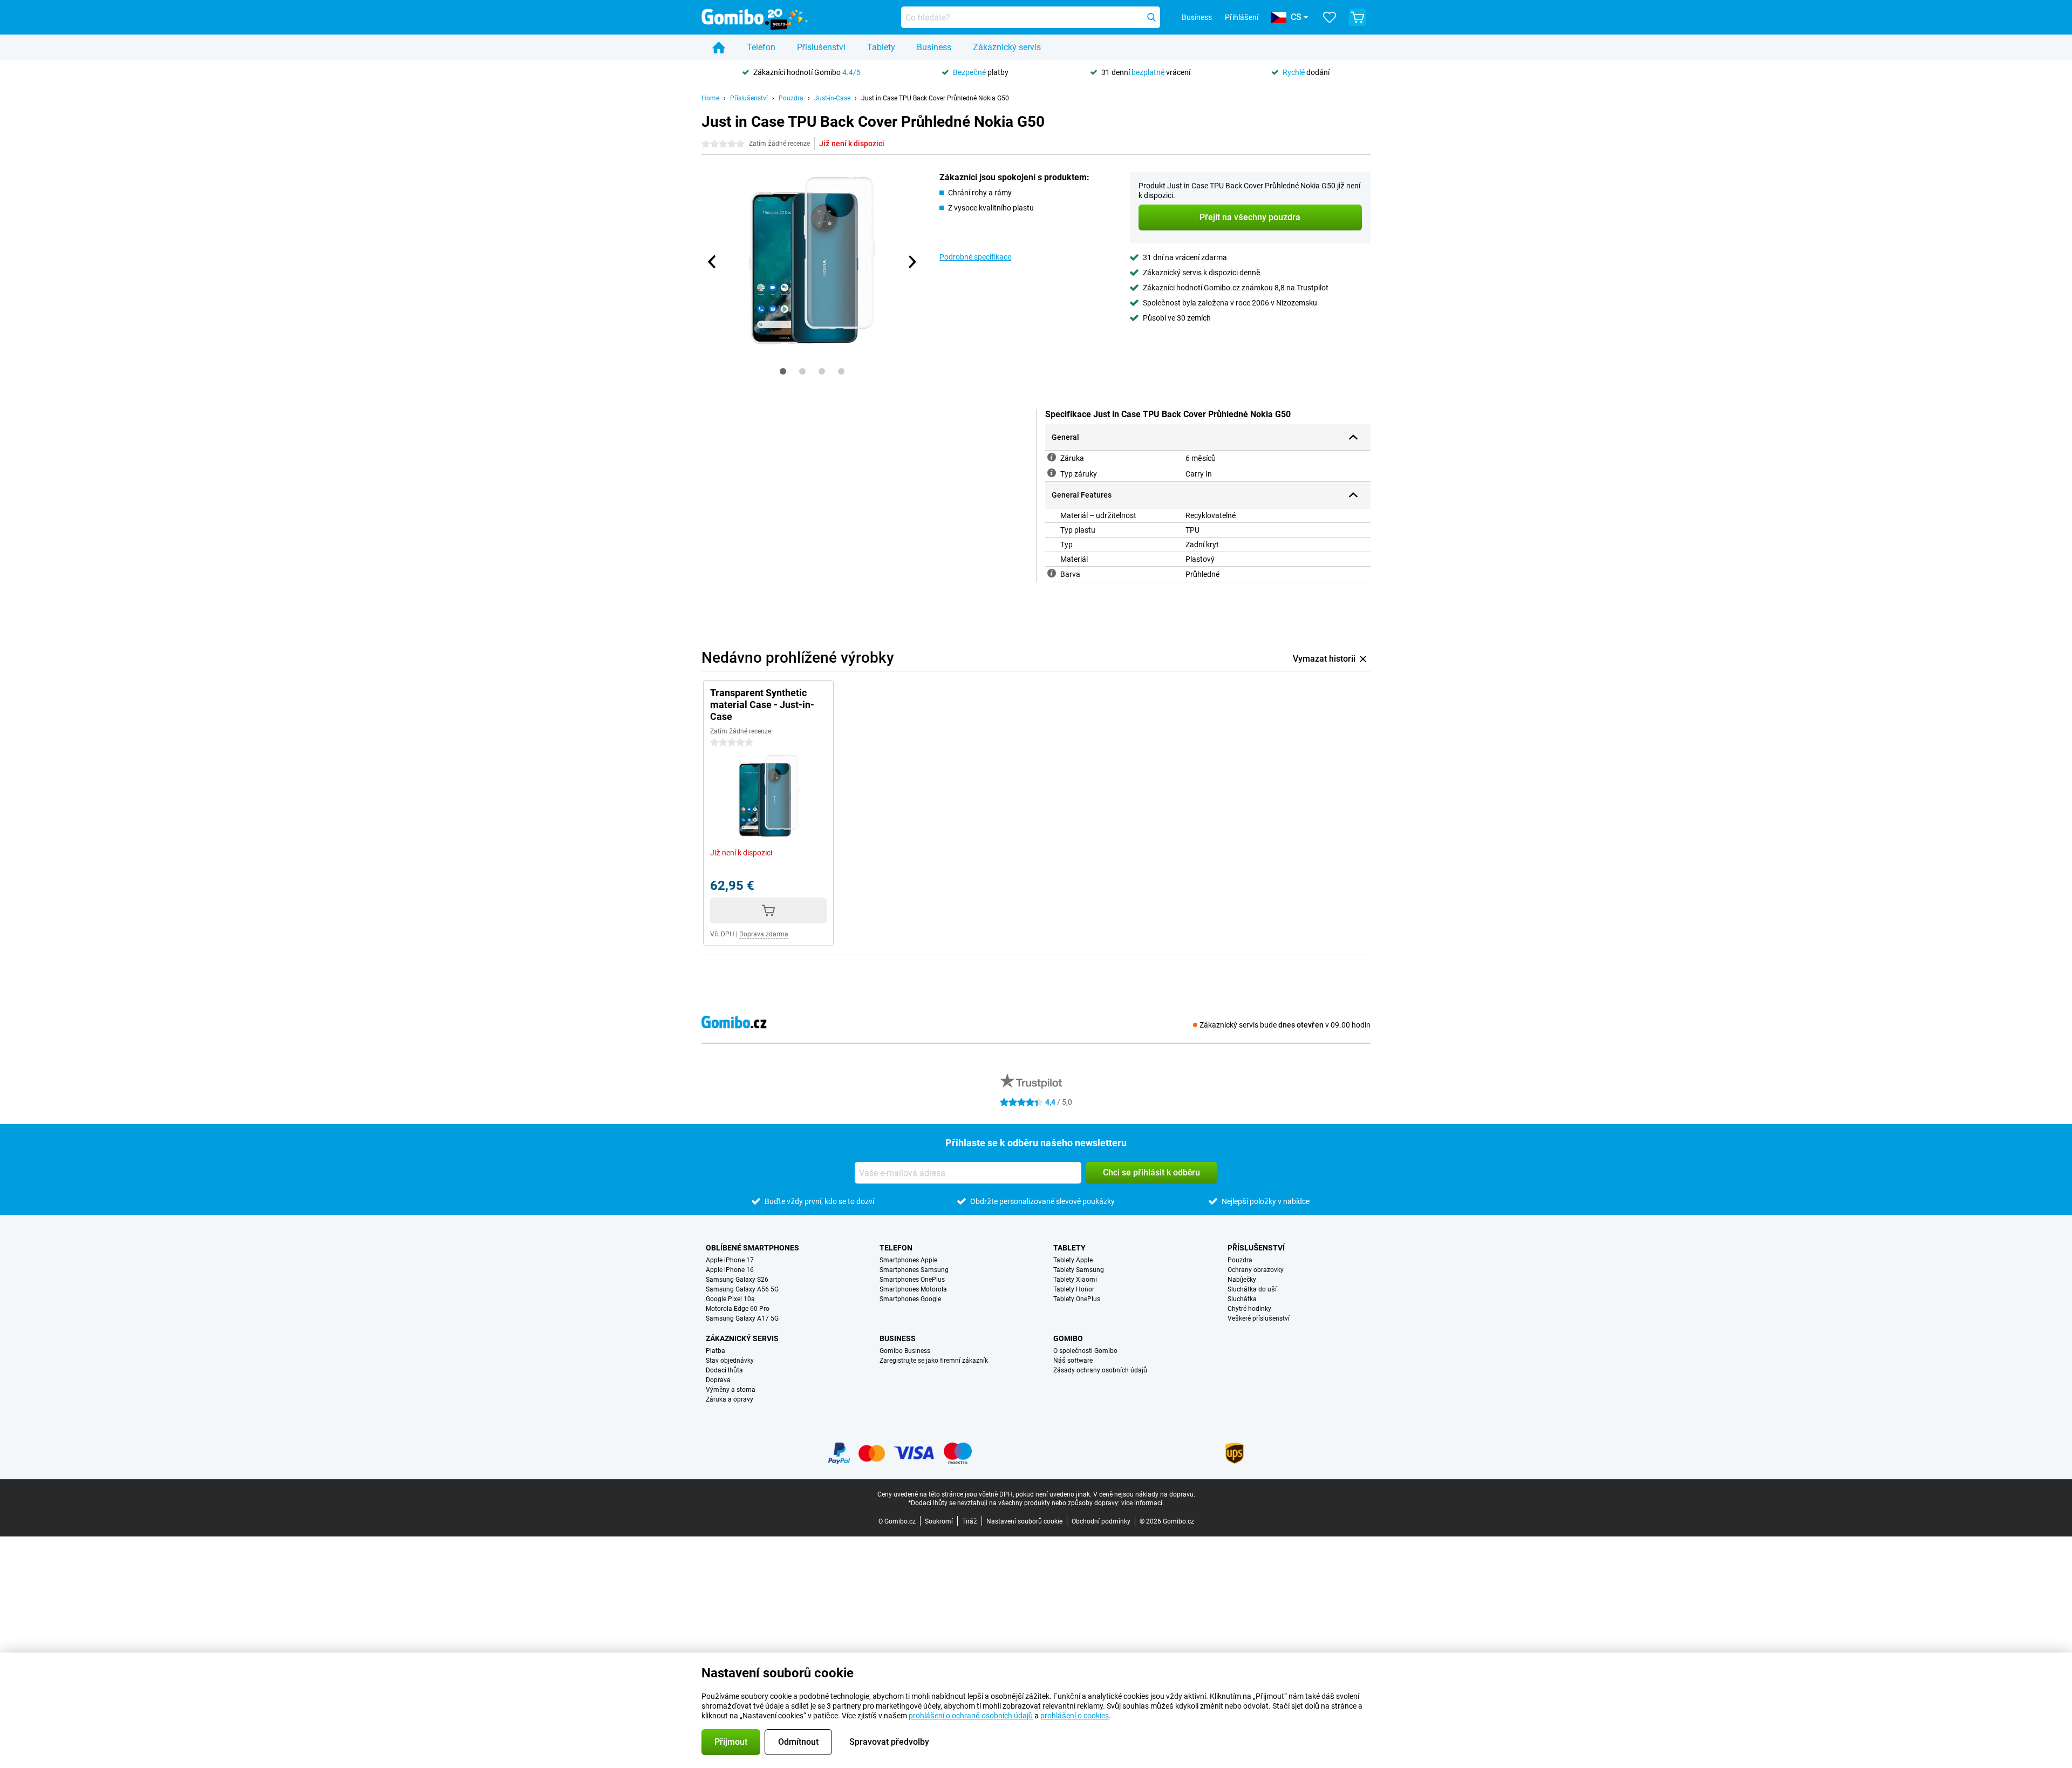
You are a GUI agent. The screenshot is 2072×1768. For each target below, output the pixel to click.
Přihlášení (1242, 17)
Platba (715, 1351)
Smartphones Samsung (914, 1270)
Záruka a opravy (730, 1399)
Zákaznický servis (1007, 47)
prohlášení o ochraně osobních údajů (971, 1716)
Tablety (881, 47)
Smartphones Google (910, 1299)
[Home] (719, 47)
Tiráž (970, 1521)
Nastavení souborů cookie (1024, 1521)
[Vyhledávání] (1151, 17)
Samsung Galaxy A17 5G (742, 1318)
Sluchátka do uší (1252, 1289)
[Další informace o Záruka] (1052, 457)
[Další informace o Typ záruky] (1052, 473)
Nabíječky (1242, 1280)
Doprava (718, 1380)
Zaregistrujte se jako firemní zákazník (934, 1361)
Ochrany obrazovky (1256, 1270)
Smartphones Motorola (913, 1289)
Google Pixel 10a (730, 1299)
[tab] (783, 371)
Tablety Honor (1074, 1289)
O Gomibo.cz (897, 1521)
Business (934, 47)
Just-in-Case (832, 98)
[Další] (911, 262)
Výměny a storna (731, 1390)
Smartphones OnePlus (912, 1280)
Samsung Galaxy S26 (737, 1280)
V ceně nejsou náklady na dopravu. (1144, 1494)
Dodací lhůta (724, 1370)
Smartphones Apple (908, 1260)
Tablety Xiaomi (1075, 1280)
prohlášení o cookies (1075, 1716)
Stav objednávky (730, 1361)
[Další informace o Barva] (1052, 573)
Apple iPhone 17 (730, 1260)
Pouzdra (791, 98)
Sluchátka (1242, 1299)
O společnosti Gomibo (1085, 1351)
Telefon (761, 47)
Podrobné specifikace (975, 257)
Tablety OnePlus (1077, 1299)
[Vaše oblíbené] (1330, 17)
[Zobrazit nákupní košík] (1358, 17)
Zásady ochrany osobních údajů (1100, 1370)
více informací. (1143, 1503)
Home (710, 98)
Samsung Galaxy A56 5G (742, 1289)
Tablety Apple (1073, 1260)
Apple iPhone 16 (730, 1270)
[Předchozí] (712, 262)
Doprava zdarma (764, 934)
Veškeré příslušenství (1259, 1318)
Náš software (1073, 1361)
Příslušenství (821, 47)
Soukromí (939, 1521)
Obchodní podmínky (1101, 1521)
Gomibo (1068, 1338)
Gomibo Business (905, 1351)
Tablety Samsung (1079, 1270)
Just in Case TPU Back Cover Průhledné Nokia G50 (935, 98)
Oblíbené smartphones (752, 1248)
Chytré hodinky (1249, 1309)
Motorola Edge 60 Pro (738, 1309)
